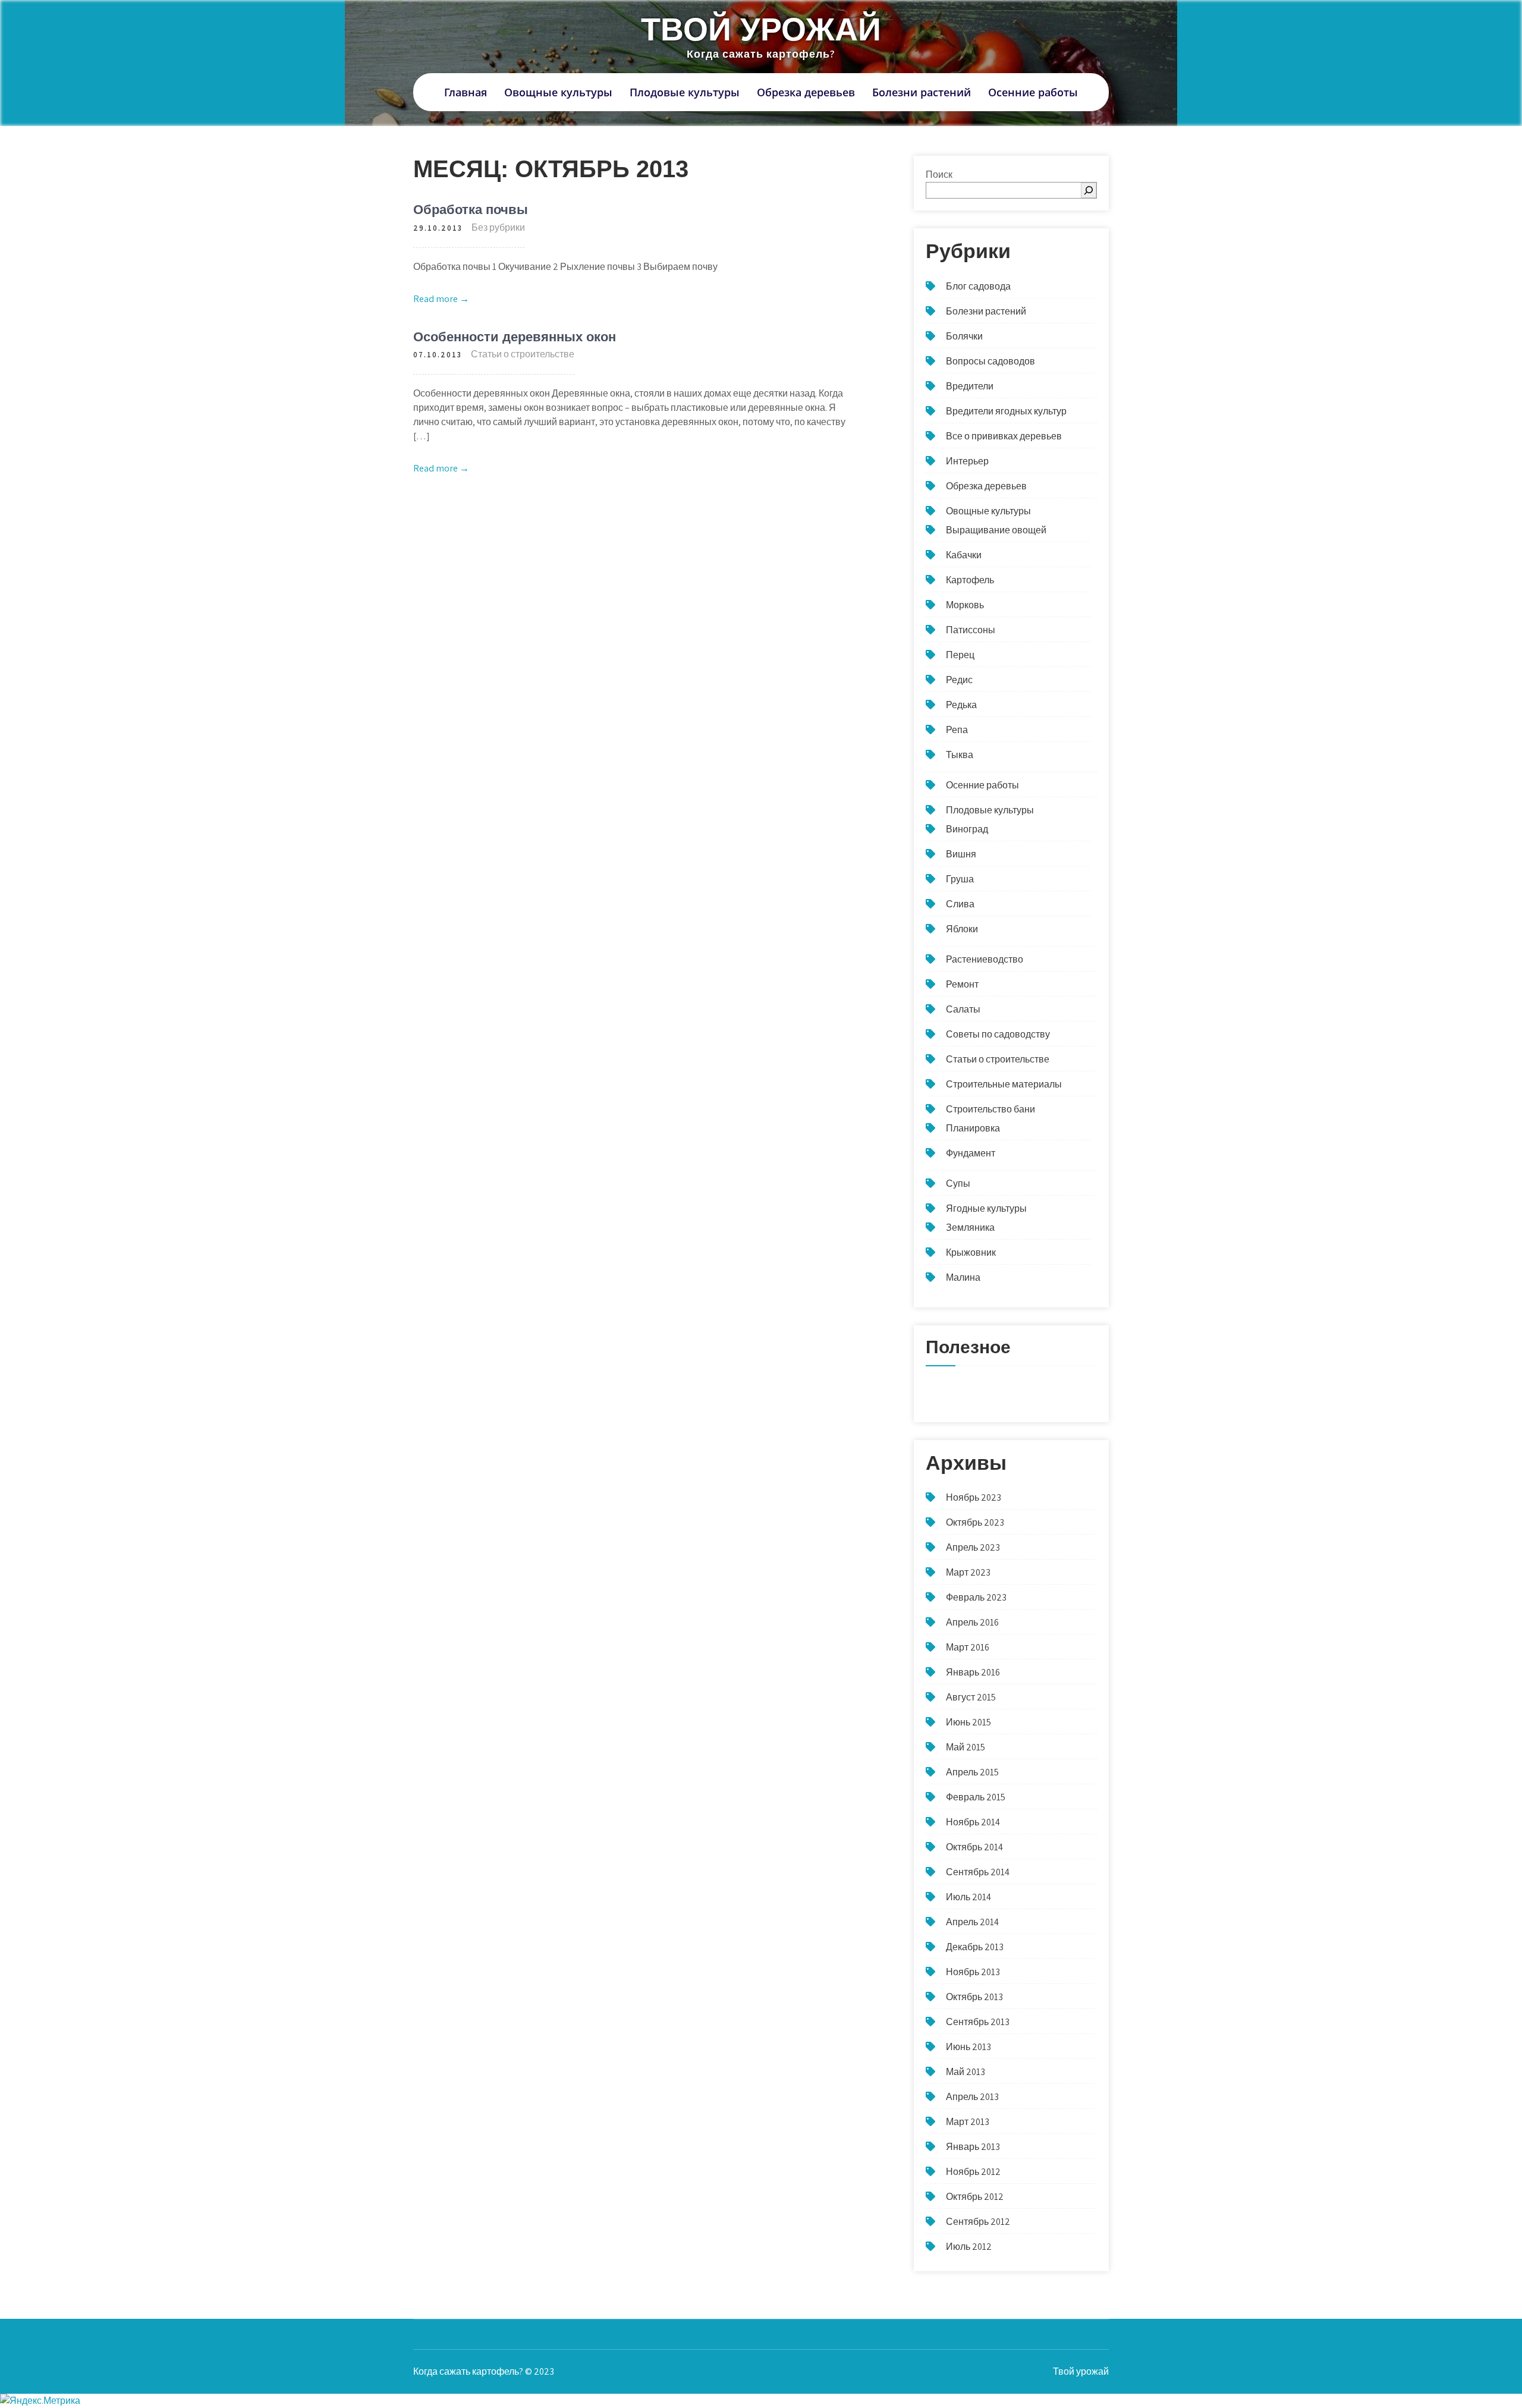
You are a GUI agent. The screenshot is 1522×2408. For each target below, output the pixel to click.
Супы (958, 1183)
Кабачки (964, 555)
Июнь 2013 (968, 2047)
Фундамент (971, 1153)
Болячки (964, 336)
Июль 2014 (968, 1897)
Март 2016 (968, 1647)
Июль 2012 (969, 2247)
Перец (960, 655)
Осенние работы (1033, 92)
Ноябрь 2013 (973, 1972)
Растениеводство (985, 959)
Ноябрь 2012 (973, 2172)
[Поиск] (1089, 190)
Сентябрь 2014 (978, 1872)
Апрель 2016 (972, 1622)
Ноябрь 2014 (973, 1822)
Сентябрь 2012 (978, 2222)
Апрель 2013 (972, 2097)
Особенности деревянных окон (515, 337)
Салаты (963, 1009)
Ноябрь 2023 (974, 1497)
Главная (466, 92)
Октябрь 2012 (975, 2197)
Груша (960, 879)
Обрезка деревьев (806, 92)
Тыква (960, 755)
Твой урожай (761, 29)
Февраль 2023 (976, 1597)
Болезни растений (922, 92)
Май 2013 (966, 2072)
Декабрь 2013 (975, 1947)
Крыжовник (971, 1252)
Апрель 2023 (973, 1547)
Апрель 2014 (972, 1922)
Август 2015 (971, 1697)
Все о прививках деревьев (1004, 436)
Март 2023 (968, 1572)
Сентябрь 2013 (978, 2022)
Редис (959, 680)
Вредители (970, 386)
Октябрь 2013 (974, 1997)
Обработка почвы (471, 210)
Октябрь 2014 (974, 1847)
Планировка (973, 1128)
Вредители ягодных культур (1006, 411)
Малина (963, 1277)
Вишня (961, 854)
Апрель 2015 (972, 1772)
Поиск (939, 175)
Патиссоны (971, 630)
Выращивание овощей (996, 530)
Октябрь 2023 (975, 1522)
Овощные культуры (558, 92)
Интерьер (967, 461)
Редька (961, 705)
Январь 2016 (973, 1672)
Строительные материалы (1004, 1084)
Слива (960, 904)
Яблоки (962, 929)
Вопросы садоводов (990, 361)
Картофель (970, 580)
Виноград (967, 829)
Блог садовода (978, 286)
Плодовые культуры (685, 92)
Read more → (441, 299)
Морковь (965, 605)
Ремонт (962, 984)
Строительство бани (990, 1109)
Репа (957, 730)
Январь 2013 (973, 2147)
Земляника (970, 1227)
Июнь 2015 (968, 1722)
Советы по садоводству (998, 1034)
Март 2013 (968, 2122)
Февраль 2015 (976, 1797)
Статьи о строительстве (523, 354)
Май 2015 (966, 1747)
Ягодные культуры (986, 1208)
